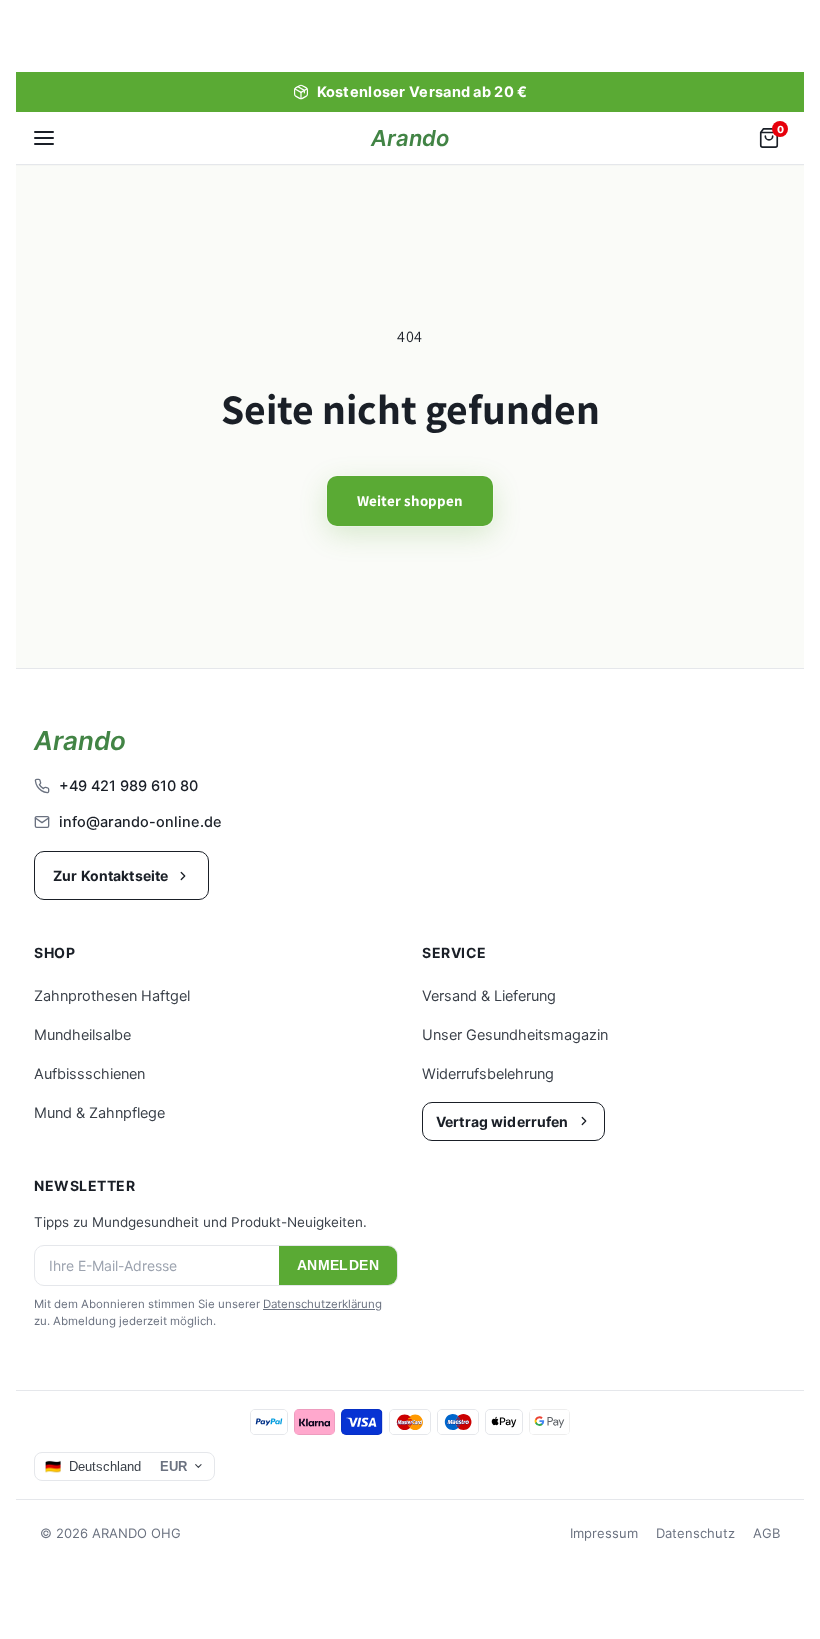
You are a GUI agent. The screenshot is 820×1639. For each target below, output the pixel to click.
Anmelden (338, 1265)
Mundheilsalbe (82, 1035)
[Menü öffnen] (44, 138)
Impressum (604, 1533)
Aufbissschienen (89, 1074)
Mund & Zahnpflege (99, 1113)
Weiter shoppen (410, 500)
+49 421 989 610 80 (128, 786)
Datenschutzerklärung (322, 1304)
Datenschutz (695, 1533)
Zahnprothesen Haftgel (112, 996)
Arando (410, 138)
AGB (766, 1533)
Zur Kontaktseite (110, 875)
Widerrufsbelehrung (488, 1074)
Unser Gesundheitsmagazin (515, 1035)
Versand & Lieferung (489, 996)
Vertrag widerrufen (502, 1121)
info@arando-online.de (140, 822)
